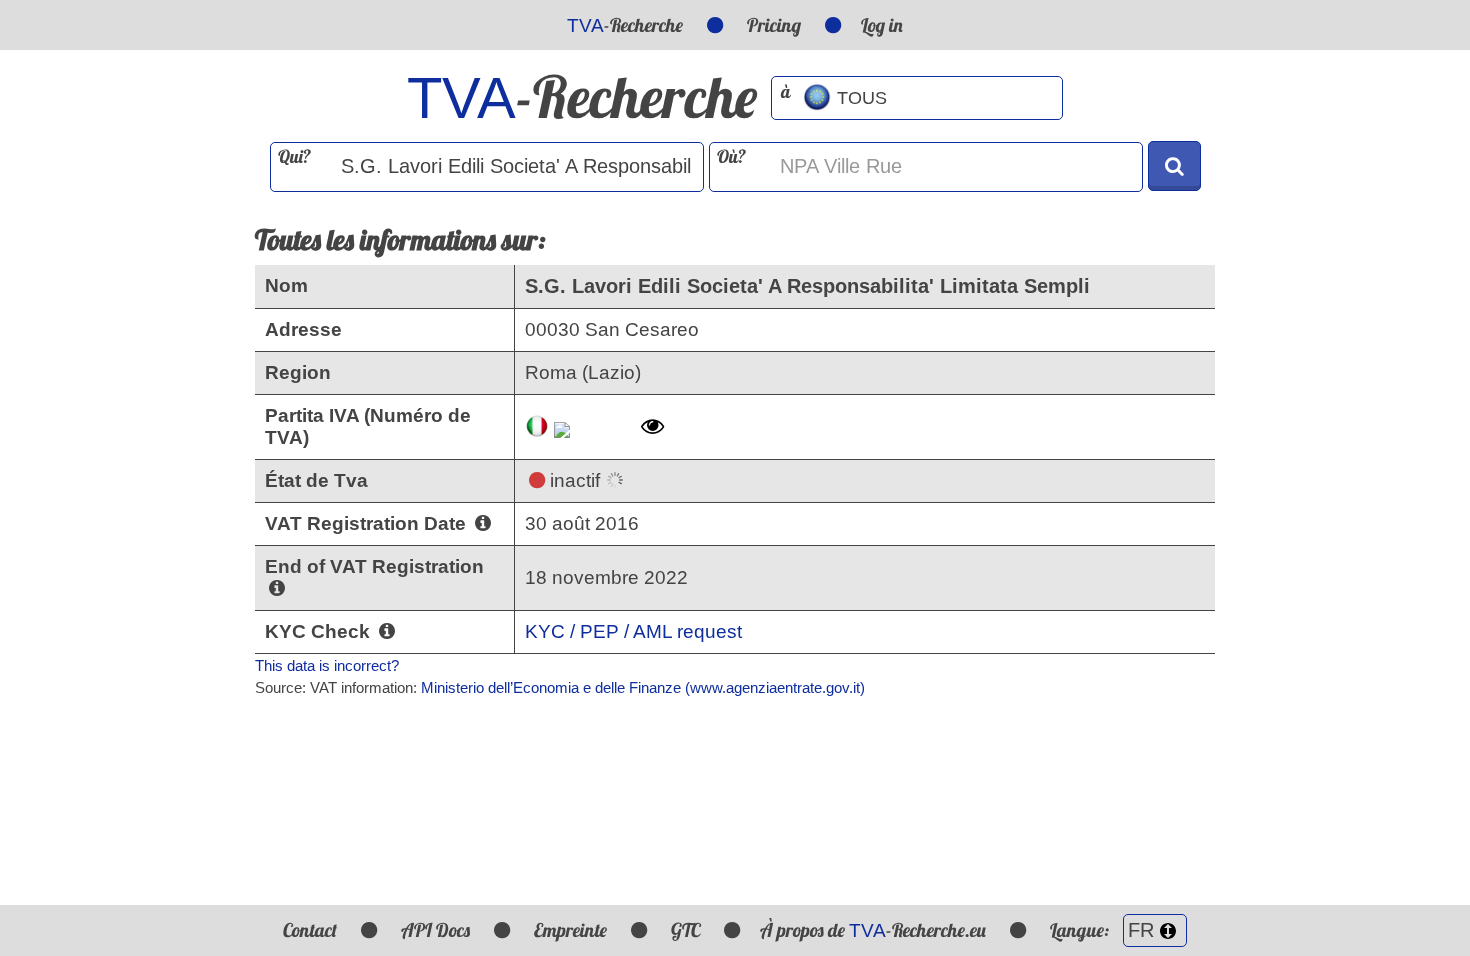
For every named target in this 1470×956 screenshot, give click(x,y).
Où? (731, 156)
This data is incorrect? (327, 665)
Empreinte (570, 930)
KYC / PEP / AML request (633, 631)
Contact (310, 930)
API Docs (435, 930)
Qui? (294, 156)
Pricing (774, 25)
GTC (685, 930)
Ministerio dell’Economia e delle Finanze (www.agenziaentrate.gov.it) (643, 687)
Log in (882, 25)
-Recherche (625, 25)
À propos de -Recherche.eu (873, 930)
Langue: (1081, 930)
